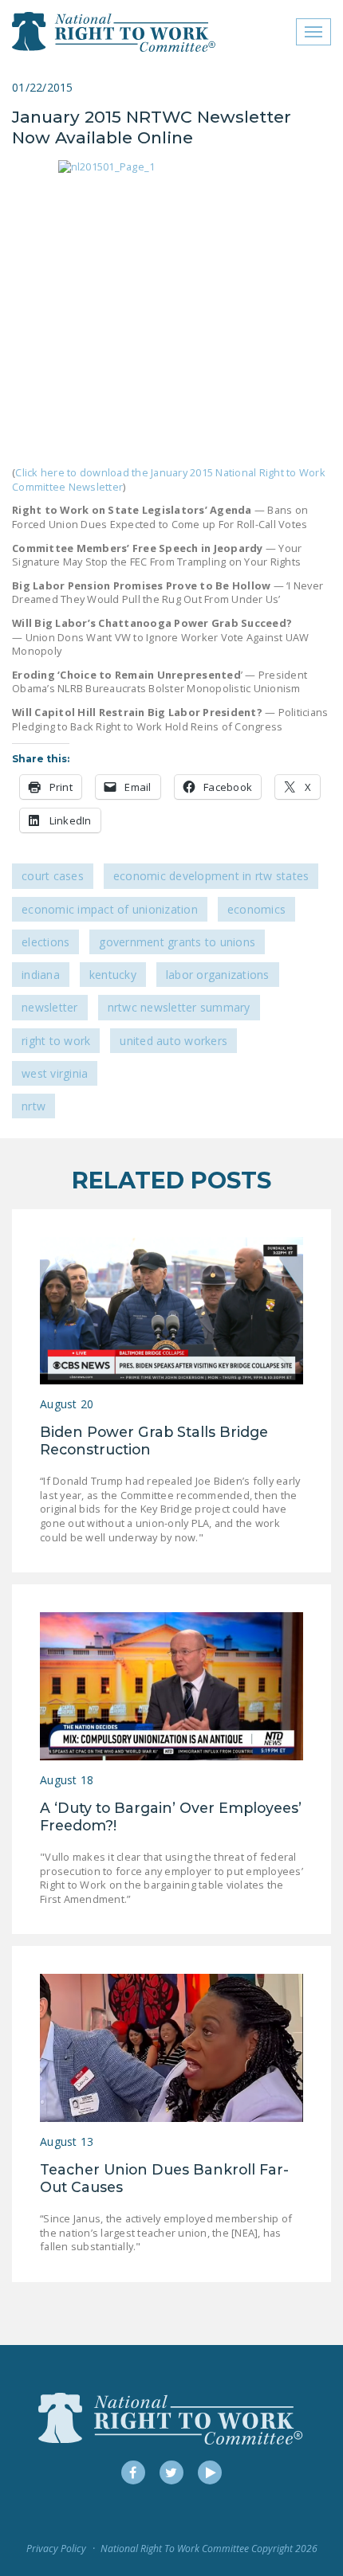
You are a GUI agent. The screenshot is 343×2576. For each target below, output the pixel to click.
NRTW (34, 1106)
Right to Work (56, 1041)
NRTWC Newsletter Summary (179, 1007)
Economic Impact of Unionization (110, 909)
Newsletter (50, 1007)
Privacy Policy (56, 2549)
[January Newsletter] (171, 307)
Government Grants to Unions (177, 942)
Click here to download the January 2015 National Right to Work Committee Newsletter (169, 480)
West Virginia (55, 1073)
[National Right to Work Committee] (114, 32)
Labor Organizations (218, 975)
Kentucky (113, 975)
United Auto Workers (173, 1041)
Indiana (41, 975)
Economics (256, 909)
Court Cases (53, 876)
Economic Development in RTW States (211, 876)
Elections (45, 942)
